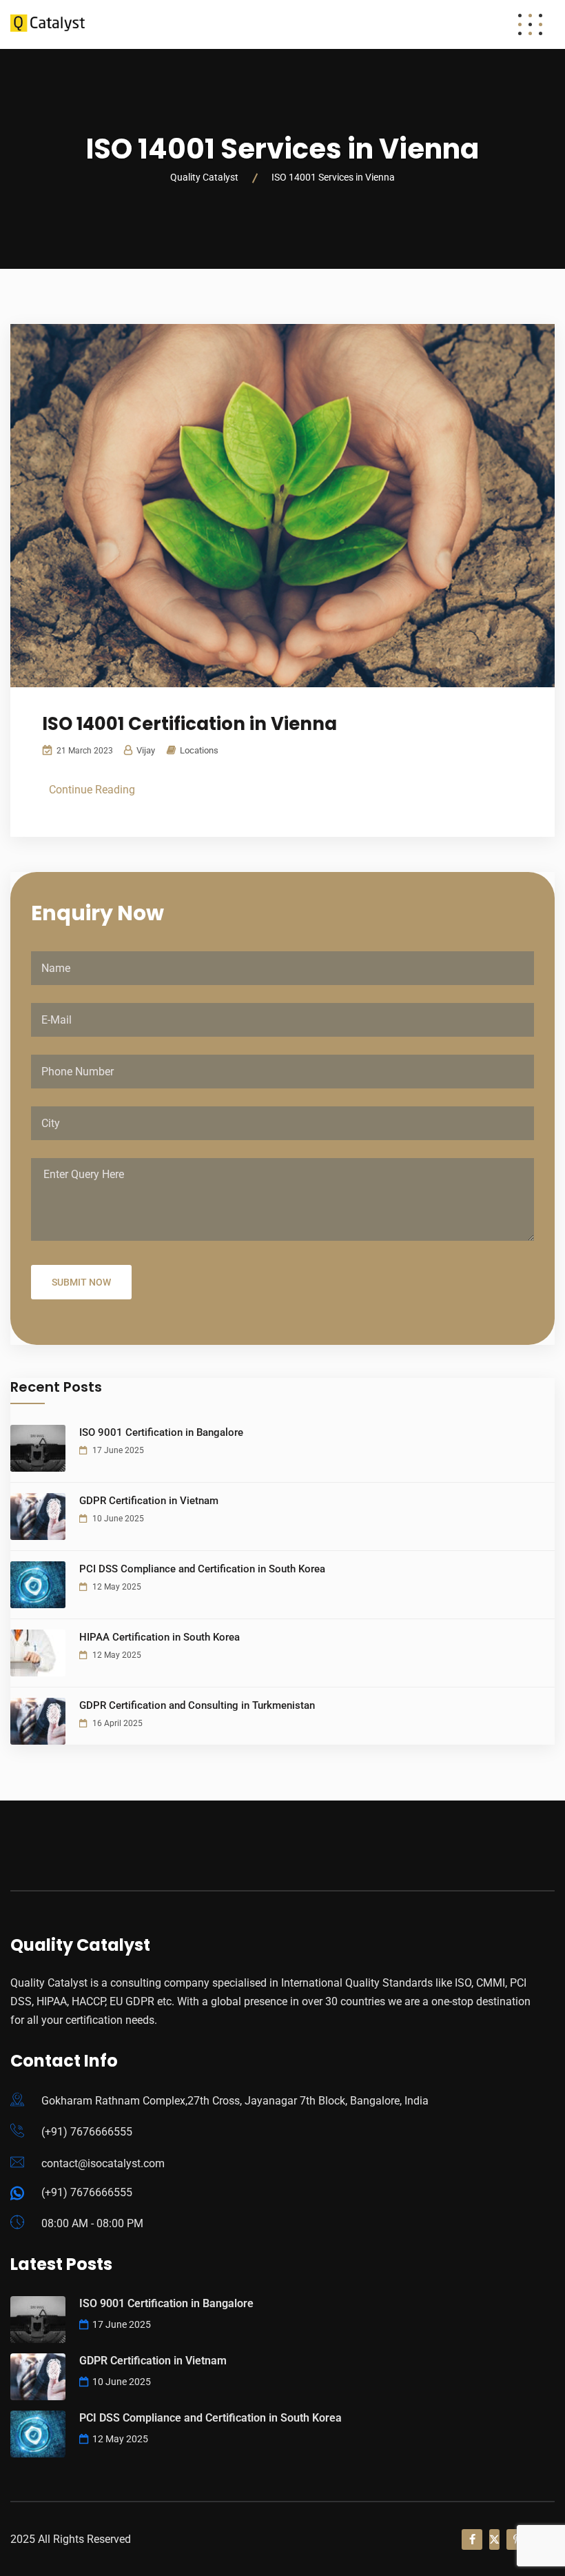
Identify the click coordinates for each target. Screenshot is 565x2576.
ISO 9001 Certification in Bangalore (161, 1432)
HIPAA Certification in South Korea (160, 1637)
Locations (199, 750)
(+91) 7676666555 (87, 2132)
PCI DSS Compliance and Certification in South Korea (202, 1569)
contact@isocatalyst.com (103, 2163)
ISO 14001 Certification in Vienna (189, 724)
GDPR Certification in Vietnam (149, 1501)
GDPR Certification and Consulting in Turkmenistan (197, 1705)
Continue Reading (92, 790)
